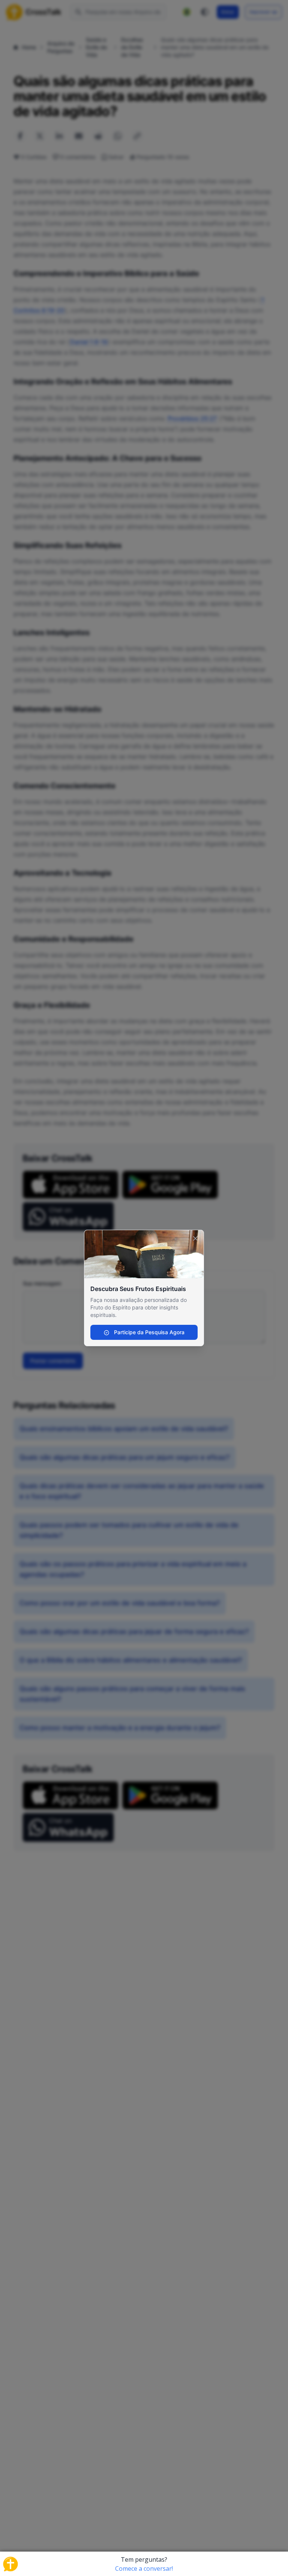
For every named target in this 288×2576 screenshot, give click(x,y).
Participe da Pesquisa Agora (148, 1332)
